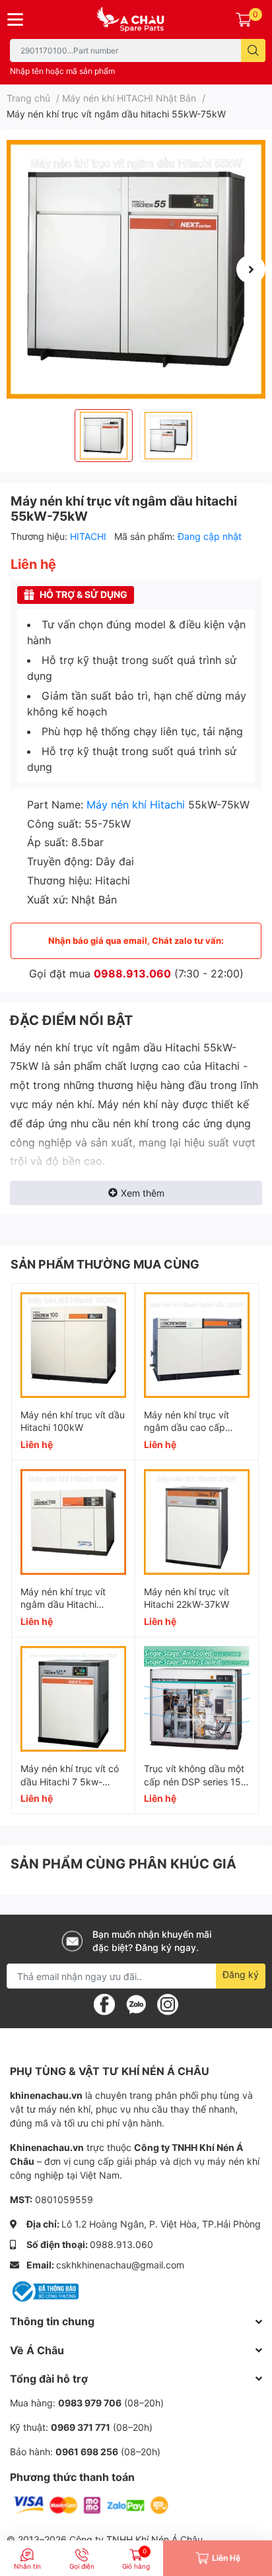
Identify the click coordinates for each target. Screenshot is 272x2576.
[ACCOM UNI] (136, 19)
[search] (253, 50)
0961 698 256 (87, 2452)
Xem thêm (143, 1193)
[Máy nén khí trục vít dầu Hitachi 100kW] (73, 1345)
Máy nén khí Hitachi (136, 805)
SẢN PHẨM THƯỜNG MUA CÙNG (105, 1264)
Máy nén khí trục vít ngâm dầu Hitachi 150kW (63, 1604)
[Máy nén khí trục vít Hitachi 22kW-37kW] (197, 1522)
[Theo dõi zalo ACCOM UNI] (136, 2004)
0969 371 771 (81, 2427)
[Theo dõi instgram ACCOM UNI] (168, 2004)
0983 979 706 (90, 2403)
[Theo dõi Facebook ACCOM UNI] (104, 2004)
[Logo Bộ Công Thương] (44, 2291)
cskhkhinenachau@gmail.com (120, 2265)
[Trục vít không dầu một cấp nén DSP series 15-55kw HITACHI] (197, 1699)
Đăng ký (241, 1974)
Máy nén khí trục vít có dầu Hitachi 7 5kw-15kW (70, 1781)
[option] (136, 269)
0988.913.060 (132, 974)
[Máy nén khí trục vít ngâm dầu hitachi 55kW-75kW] (136, 269)
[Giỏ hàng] (244, 19)
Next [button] (251, 269)
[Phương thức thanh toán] (91, 2504)
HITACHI (89, 536)
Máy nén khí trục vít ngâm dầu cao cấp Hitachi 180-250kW (187, 1428)
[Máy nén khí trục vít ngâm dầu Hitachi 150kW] (73, 1522)
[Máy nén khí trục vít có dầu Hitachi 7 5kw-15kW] (73, 1699)
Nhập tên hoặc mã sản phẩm (62, 71)
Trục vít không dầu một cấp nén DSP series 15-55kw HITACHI (194, 1781)
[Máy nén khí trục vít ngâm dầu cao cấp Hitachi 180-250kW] (197, 1345)
